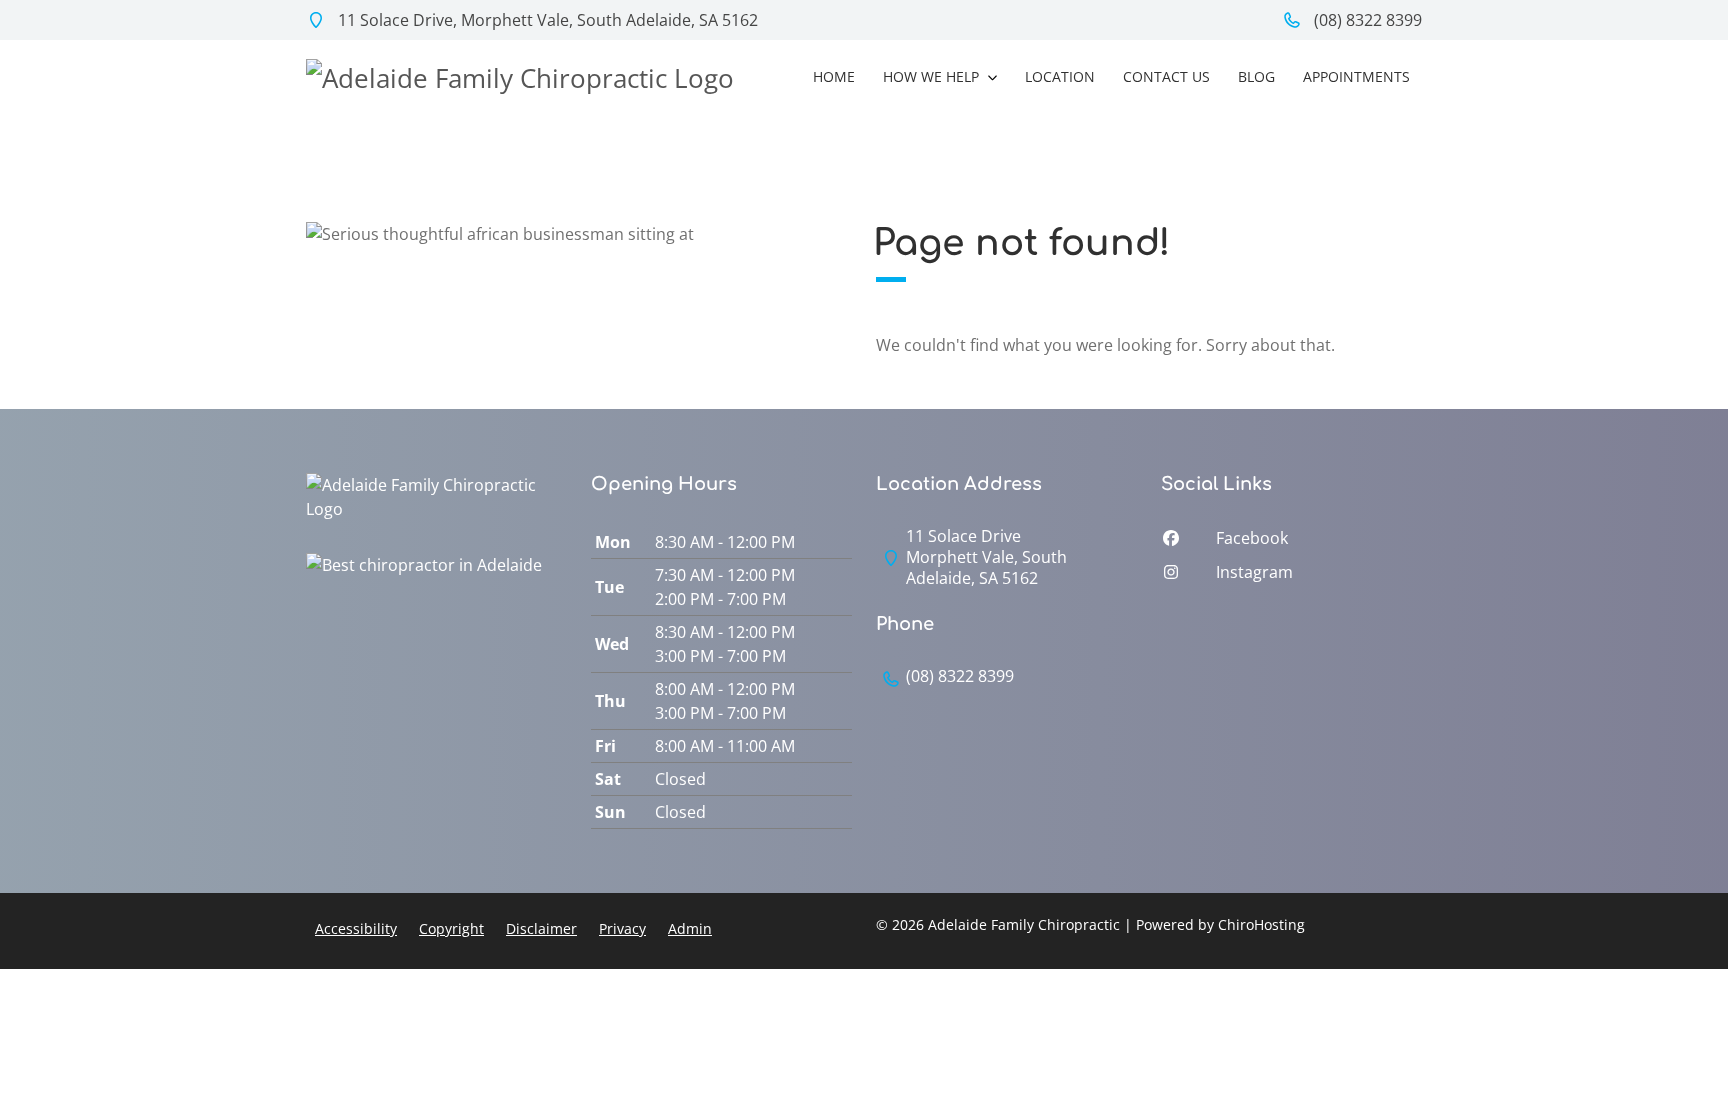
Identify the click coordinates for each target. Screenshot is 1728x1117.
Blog (1256, 76)
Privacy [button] (622, 928)
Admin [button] (690, 928)
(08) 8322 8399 (1366, 20)
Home (834, 76)
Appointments (1356, 76)
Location (1060, 76)
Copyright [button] (451, 928)
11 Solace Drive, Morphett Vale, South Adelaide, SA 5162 (546, 20)
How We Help (933, 76)
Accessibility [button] (356, 928)
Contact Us (1166, 76)
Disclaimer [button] (541, 928)
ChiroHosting (1261, 924)
